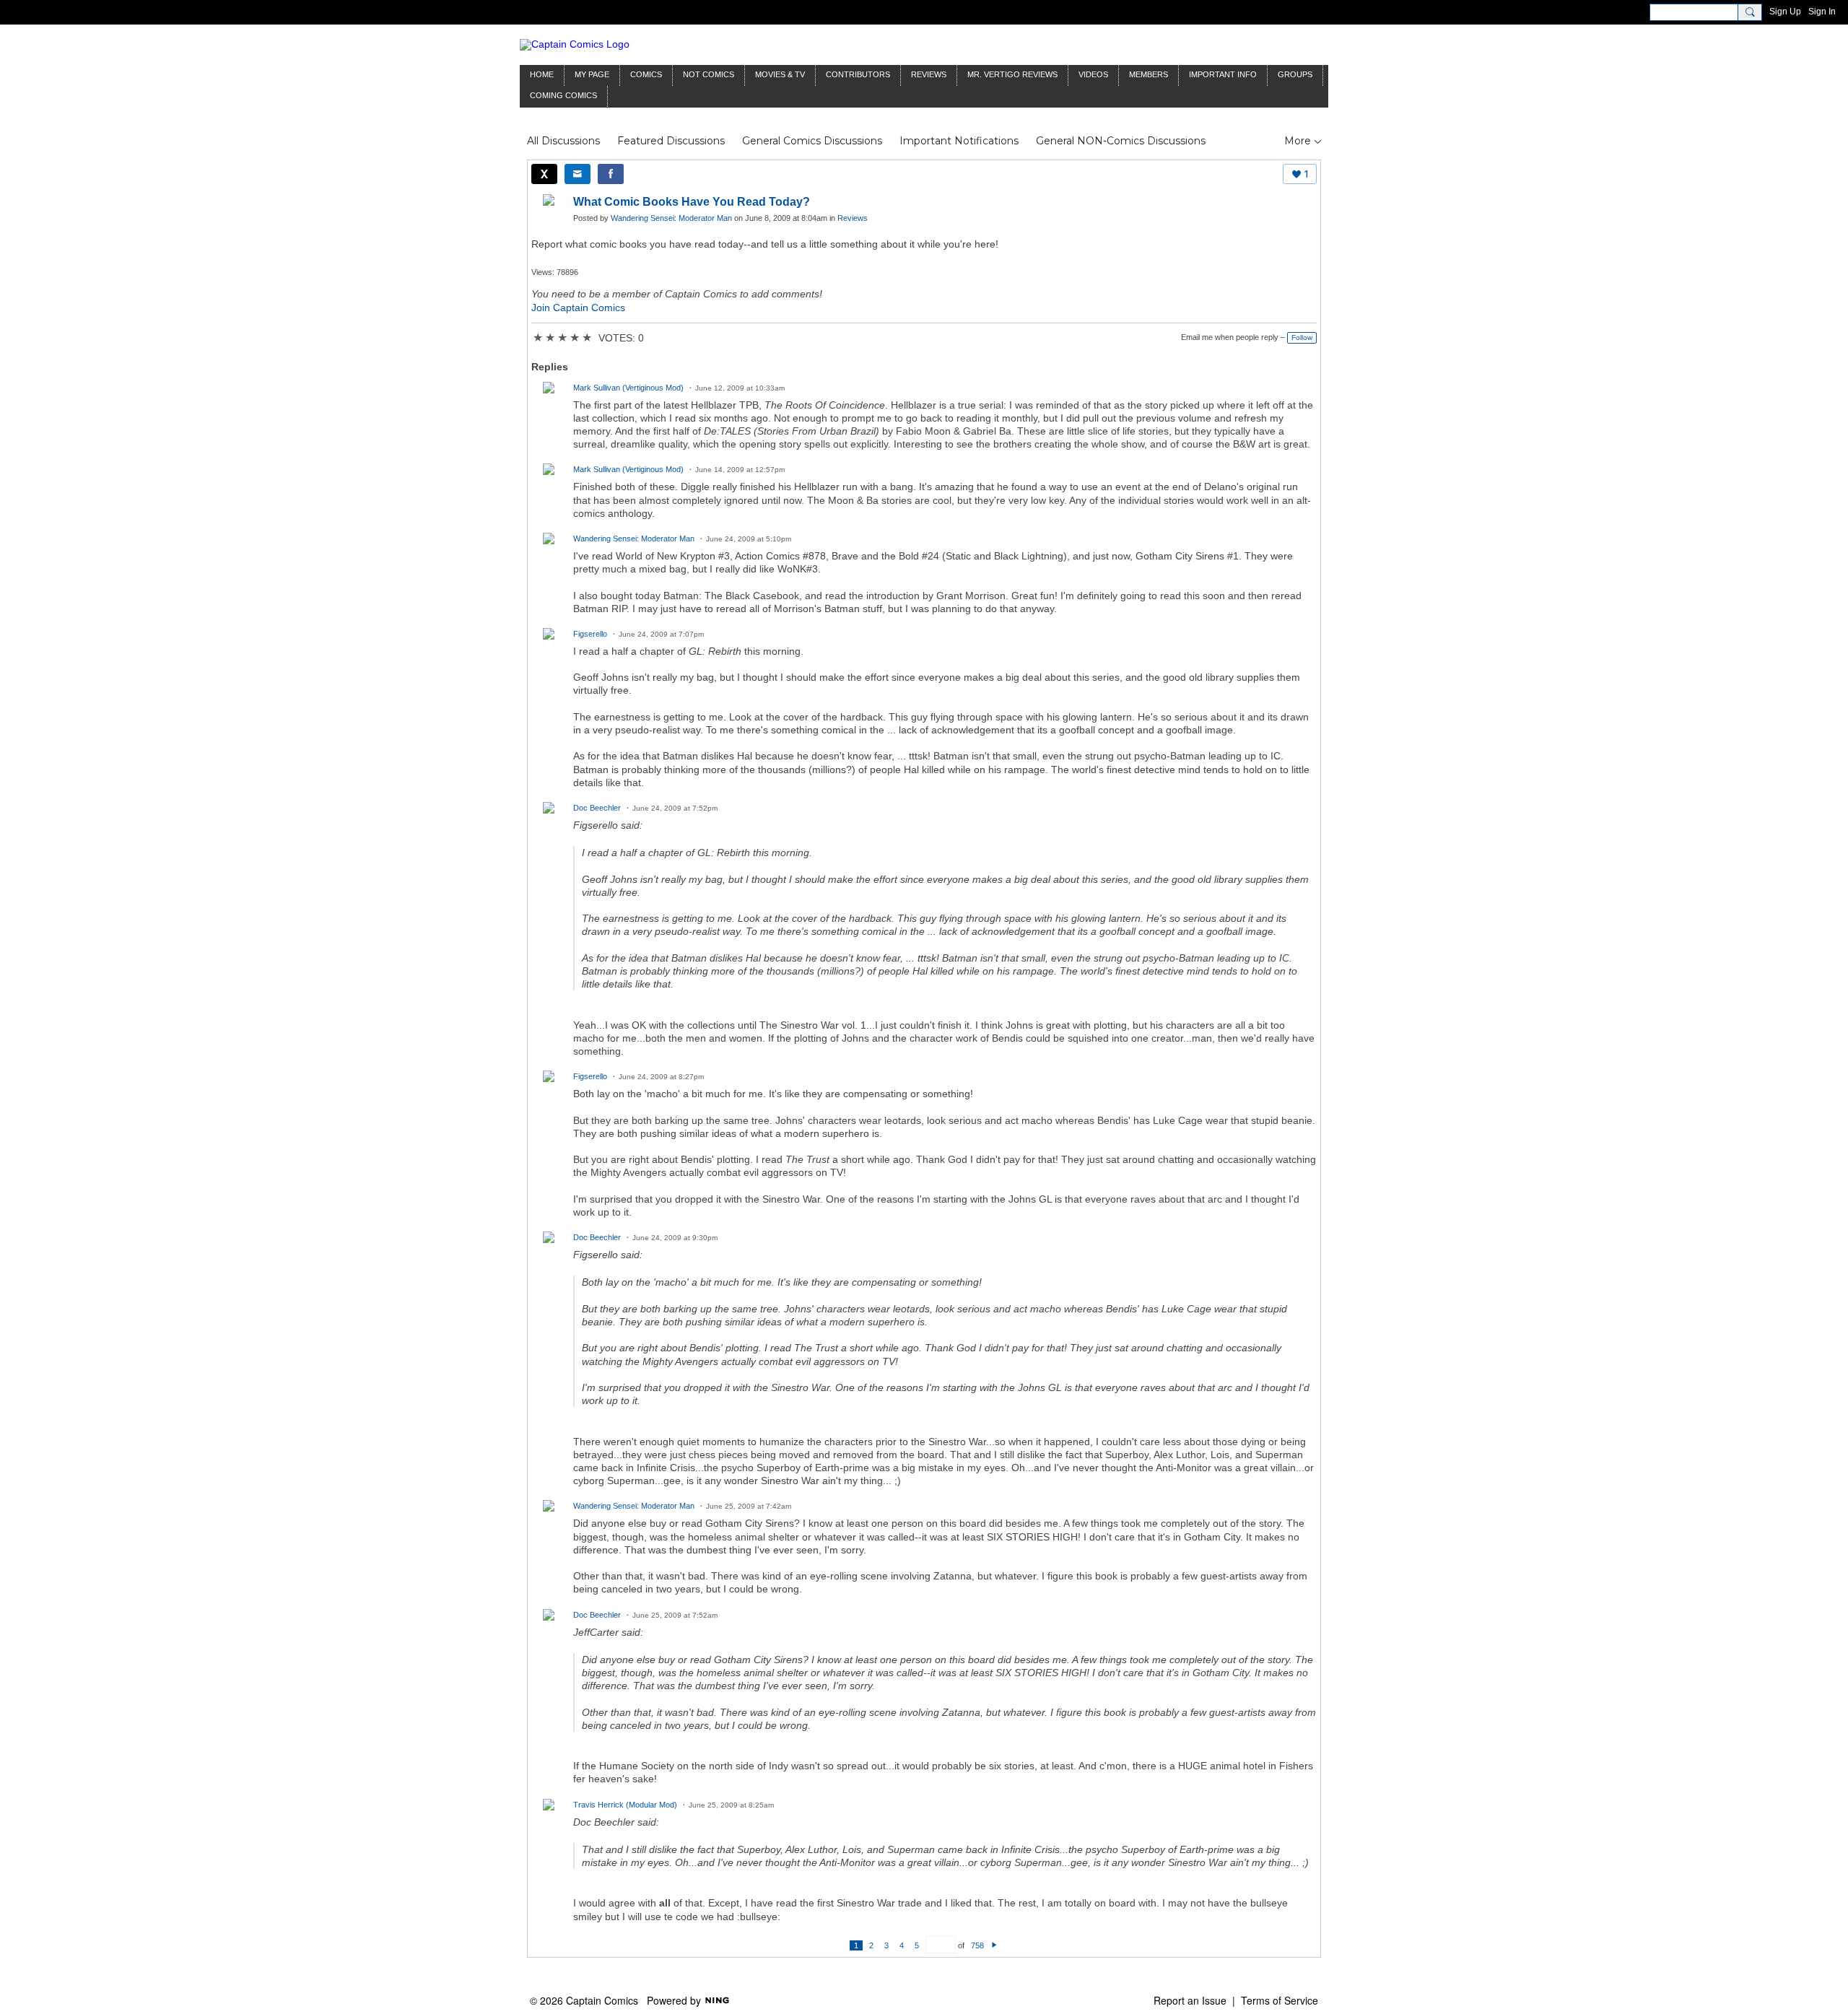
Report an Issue (1190, 2000)
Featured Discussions (671, 141)
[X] (544, 174)
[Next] (994, 1945)
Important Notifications (959, 141)
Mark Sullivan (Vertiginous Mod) (628, 388)
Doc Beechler (597, 808)
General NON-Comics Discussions (1121, 141)
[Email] (577, 174)
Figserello (590, 634)
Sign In (1822, 12)
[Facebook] (611, 174)
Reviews (853, 218)
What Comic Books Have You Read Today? (692, 202)
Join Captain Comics (578, 308)
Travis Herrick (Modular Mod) (625, 1805)
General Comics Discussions (812, 141)
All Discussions (563, 141)
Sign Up (1785, 12)
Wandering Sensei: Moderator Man (671, 218)
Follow (1302, 337)
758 (977, 1945)
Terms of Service (1280, 2000)
